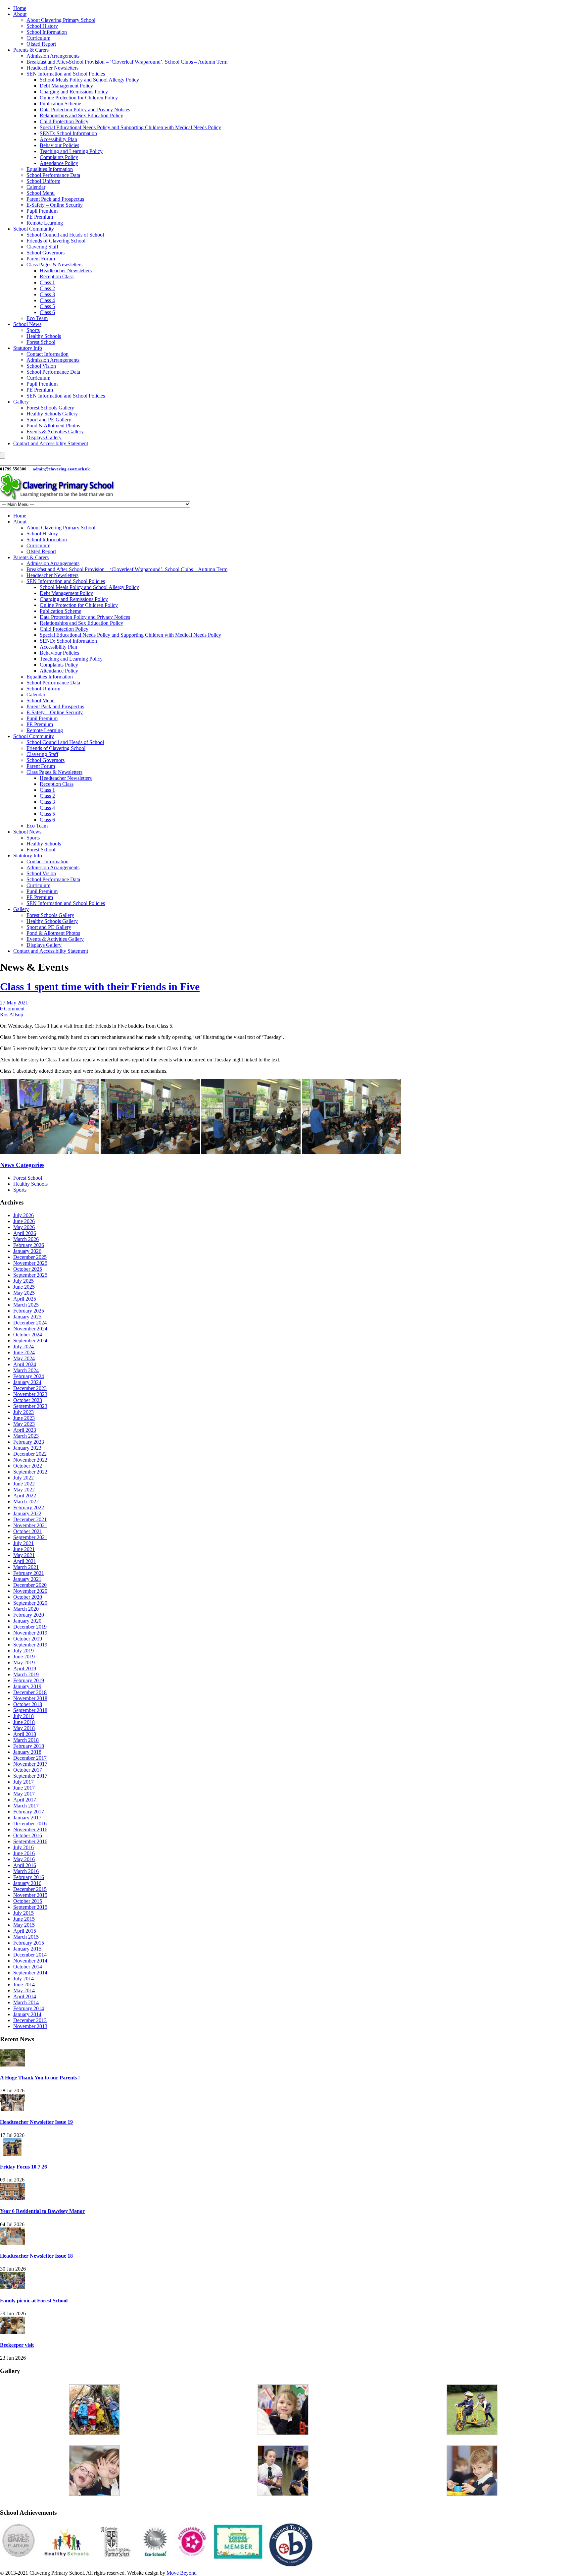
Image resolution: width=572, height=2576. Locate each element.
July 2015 (24, 1913)
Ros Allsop (12, 1015)
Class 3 (47, 294)
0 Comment (12, 1009)
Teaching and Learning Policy (71, 151)
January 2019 (27, 1686)
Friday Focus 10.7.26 (24, 2167)
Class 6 (47, 312)
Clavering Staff (42, 247)
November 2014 (30, 1961)
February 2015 (29, 1943)
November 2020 (30, 1591)
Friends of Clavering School (56, 241)
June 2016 (24, 1853)
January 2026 (27, 1251)
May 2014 (24, 1990)
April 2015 (25, 1931)
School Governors (46, 253)
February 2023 (29, 1442)
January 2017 (27, 1818)
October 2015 (28, 1901)
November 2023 (30, 1394)
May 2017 (24, 1794)
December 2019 (30, 1627)
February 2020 (29, 1615)
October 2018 (28, 1704)
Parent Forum (41, 259)
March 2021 (26, 1567)
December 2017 (30, 1758)
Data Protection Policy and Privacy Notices (85, 109)
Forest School (41, 342)
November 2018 (30, 1698)
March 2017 (26, 1806)
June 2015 (24, 1919)
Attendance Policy (59, 163)
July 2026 (24, 1215)
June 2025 (24, 1287)
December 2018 (30, 1692)
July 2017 (24, 1782)
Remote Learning (45, 223)
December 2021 (30, 1519)
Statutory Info (28, 348)
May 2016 (24, 1859)
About (20, 14)
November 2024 (30, 1329)
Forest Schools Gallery (50, 408)
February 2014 (29, 2008)
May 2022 (24, 1490)
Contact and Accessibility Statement (51, 443)
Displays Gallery (44, 437)
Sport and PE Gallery (49, 420)
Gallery (21, 402)
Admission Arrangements (53, 56)
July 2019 (24, 1651)
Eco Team (37, 318)
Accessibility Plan (58, 139)
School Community (34, 229)
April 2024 (25, 1364)
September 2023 (30, 1406)
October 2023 (28, 1400)
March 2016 (26, 1871)
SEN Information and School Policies (66, 74)
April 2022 (25, 1496)
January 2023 (27, 1448)
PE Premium (40, 217)
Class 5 (47, 306)
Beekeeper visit (17, 2345)
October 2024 (28, 1335)
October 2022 (28, 1466)
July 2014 (24, 1979)
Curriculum (38, 38)
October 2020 (28, 1597)
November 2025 (30, 1263)
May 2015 (24, 1925)
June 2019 (24, 1657)
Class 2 (47, 288)
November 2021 (30, 1525)
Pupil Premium (42, 211)
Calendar (36, 187)
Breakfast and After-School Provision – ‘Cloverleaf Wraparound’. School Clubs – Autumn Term (127, 62)
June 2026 (24, 1221)
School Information (47, 32)
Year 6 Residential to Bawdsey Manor (42, 2211)
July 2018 (24, 1716)
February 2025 (29, 1311)
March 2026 (26, 1239)
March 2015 (26, 1937)
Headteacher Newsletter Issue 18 (36, 2256)
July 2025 (24, 1281)
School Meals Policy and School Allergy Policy (89, 80)
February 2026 (29, 1245)
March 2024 (26, 1370)
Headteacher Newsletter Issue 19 (36, 2122)
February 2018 (29, 1746)
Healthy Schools (44, 336)
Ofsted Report (41, 44)
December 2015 (30, 1889)
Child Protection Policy (64, 121)
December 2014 (30, 1955)
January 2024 (27, 1382)
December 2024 (30, 1323)
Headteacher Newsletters (52, 68)
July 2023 (24, 1412)
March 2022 (26, 1502)
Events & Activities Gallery (55, 431)
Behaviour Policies (59, 145)
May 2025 (24, 1293)
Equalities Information (50, 169)
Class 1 (47, 282)
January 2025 (27, 1317)
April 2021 (25, 1561)
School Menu (41, 193)
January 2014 (27, 2014)
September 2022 (30, 1472)
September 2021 (30, 1537)
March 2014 (26, 2002)
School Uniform (43, 181)
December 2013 (30, 2020)
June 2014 (24, 1985)
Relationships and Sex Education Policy (81, 115)
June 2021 (24, 1549)
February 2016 (29, 1877)
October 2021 (28, 1531)
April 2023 (25, 1430)
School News (27, 324)
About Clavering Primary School (61, 20)
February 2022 (29, 1507)
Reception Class (57, 276)
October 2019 (28, 1639)
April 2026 (25, 1233)
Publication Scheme (60, 104)
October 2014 (28, 1967)
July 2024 (24, 1346)
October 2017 (28, 1770)
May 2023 (24, 1424)
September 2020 (30, 1603)
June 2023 (24, 1418)
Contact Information (48, 354)
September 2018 (30, 1710)
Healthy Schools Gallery (52, 414)
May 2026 (24, 1227)
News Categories (22, 1165)
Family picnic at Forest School (34, 2301)
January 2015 (27, 1949)
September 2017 (30, 1776)
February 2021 (29, 1573)
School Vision (41, 366)
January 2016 (27, 1883)
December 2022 (30, 1454)
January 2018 (27, 1752)
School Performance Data (53, 175)
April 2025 (25, 1299)
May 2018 (24, 1728)
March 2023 (26, 1436)
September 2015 (30, 1907)
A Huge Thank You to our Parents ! (40, 2078)
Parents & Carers (31, 50)
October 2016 (28, 1835)
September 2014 (30, 1973)
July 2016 (24, 1847)
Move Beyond (182, 2573)
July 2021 (24, 1543)
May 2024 (24, 1358)
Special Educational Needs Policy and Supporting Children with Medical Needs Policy (130, 127)
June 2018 (24, 1722)
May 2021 (24, 1555)
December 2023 (30, 1388)
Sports (33, 330)
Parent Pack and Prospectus (55, 199)
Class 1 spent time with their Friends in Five (100, 987)
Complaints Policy (59, 157)
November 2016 (30, 1829)
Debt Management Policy (66, 86)
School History (42, 26)
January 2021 (27, 1579)
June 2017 (24, 1788)
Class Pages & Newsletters (54, 265)
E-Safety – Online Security (55, 205)
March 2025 (26, 1305)
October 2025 (28, 1269)
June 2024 (24, 1352)
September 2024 (30, 1341)
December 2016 (30, 1824)
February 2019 (29, 1680)
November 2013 (30, 2026)
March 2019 (26, 1674)
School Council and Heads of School (65, 235)
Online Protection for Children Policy (79, 98)
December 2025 (30, 1257)
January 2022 (27, 1513)
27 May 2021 (14, 1003)
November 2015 (30, 1895)
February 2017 (29, 1812)
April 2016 (25, 1865)
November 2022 (30, 1460)
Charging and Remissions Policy (74, 92)
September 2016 (30, 1841)
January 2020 (27, 1621)
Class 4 (47, 300)
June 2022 (24, 1484)
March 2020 (26, 1609)
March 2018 (26, 1740)
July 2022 (24, 1478)
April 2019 (25, 1668)
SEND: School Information (68, 133)
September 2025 (30, 1275)
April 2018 (25, 1734)
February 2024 (29, 1376)
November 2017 (30, 1764)
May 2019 (24, 1663)
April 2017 (25, 1800)
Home (20, 8)
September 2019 (30, 1645)
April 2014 (25, 1996)
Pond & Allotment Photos (53, 426)
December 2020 (30, 1585)
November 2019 (30, 1633)
